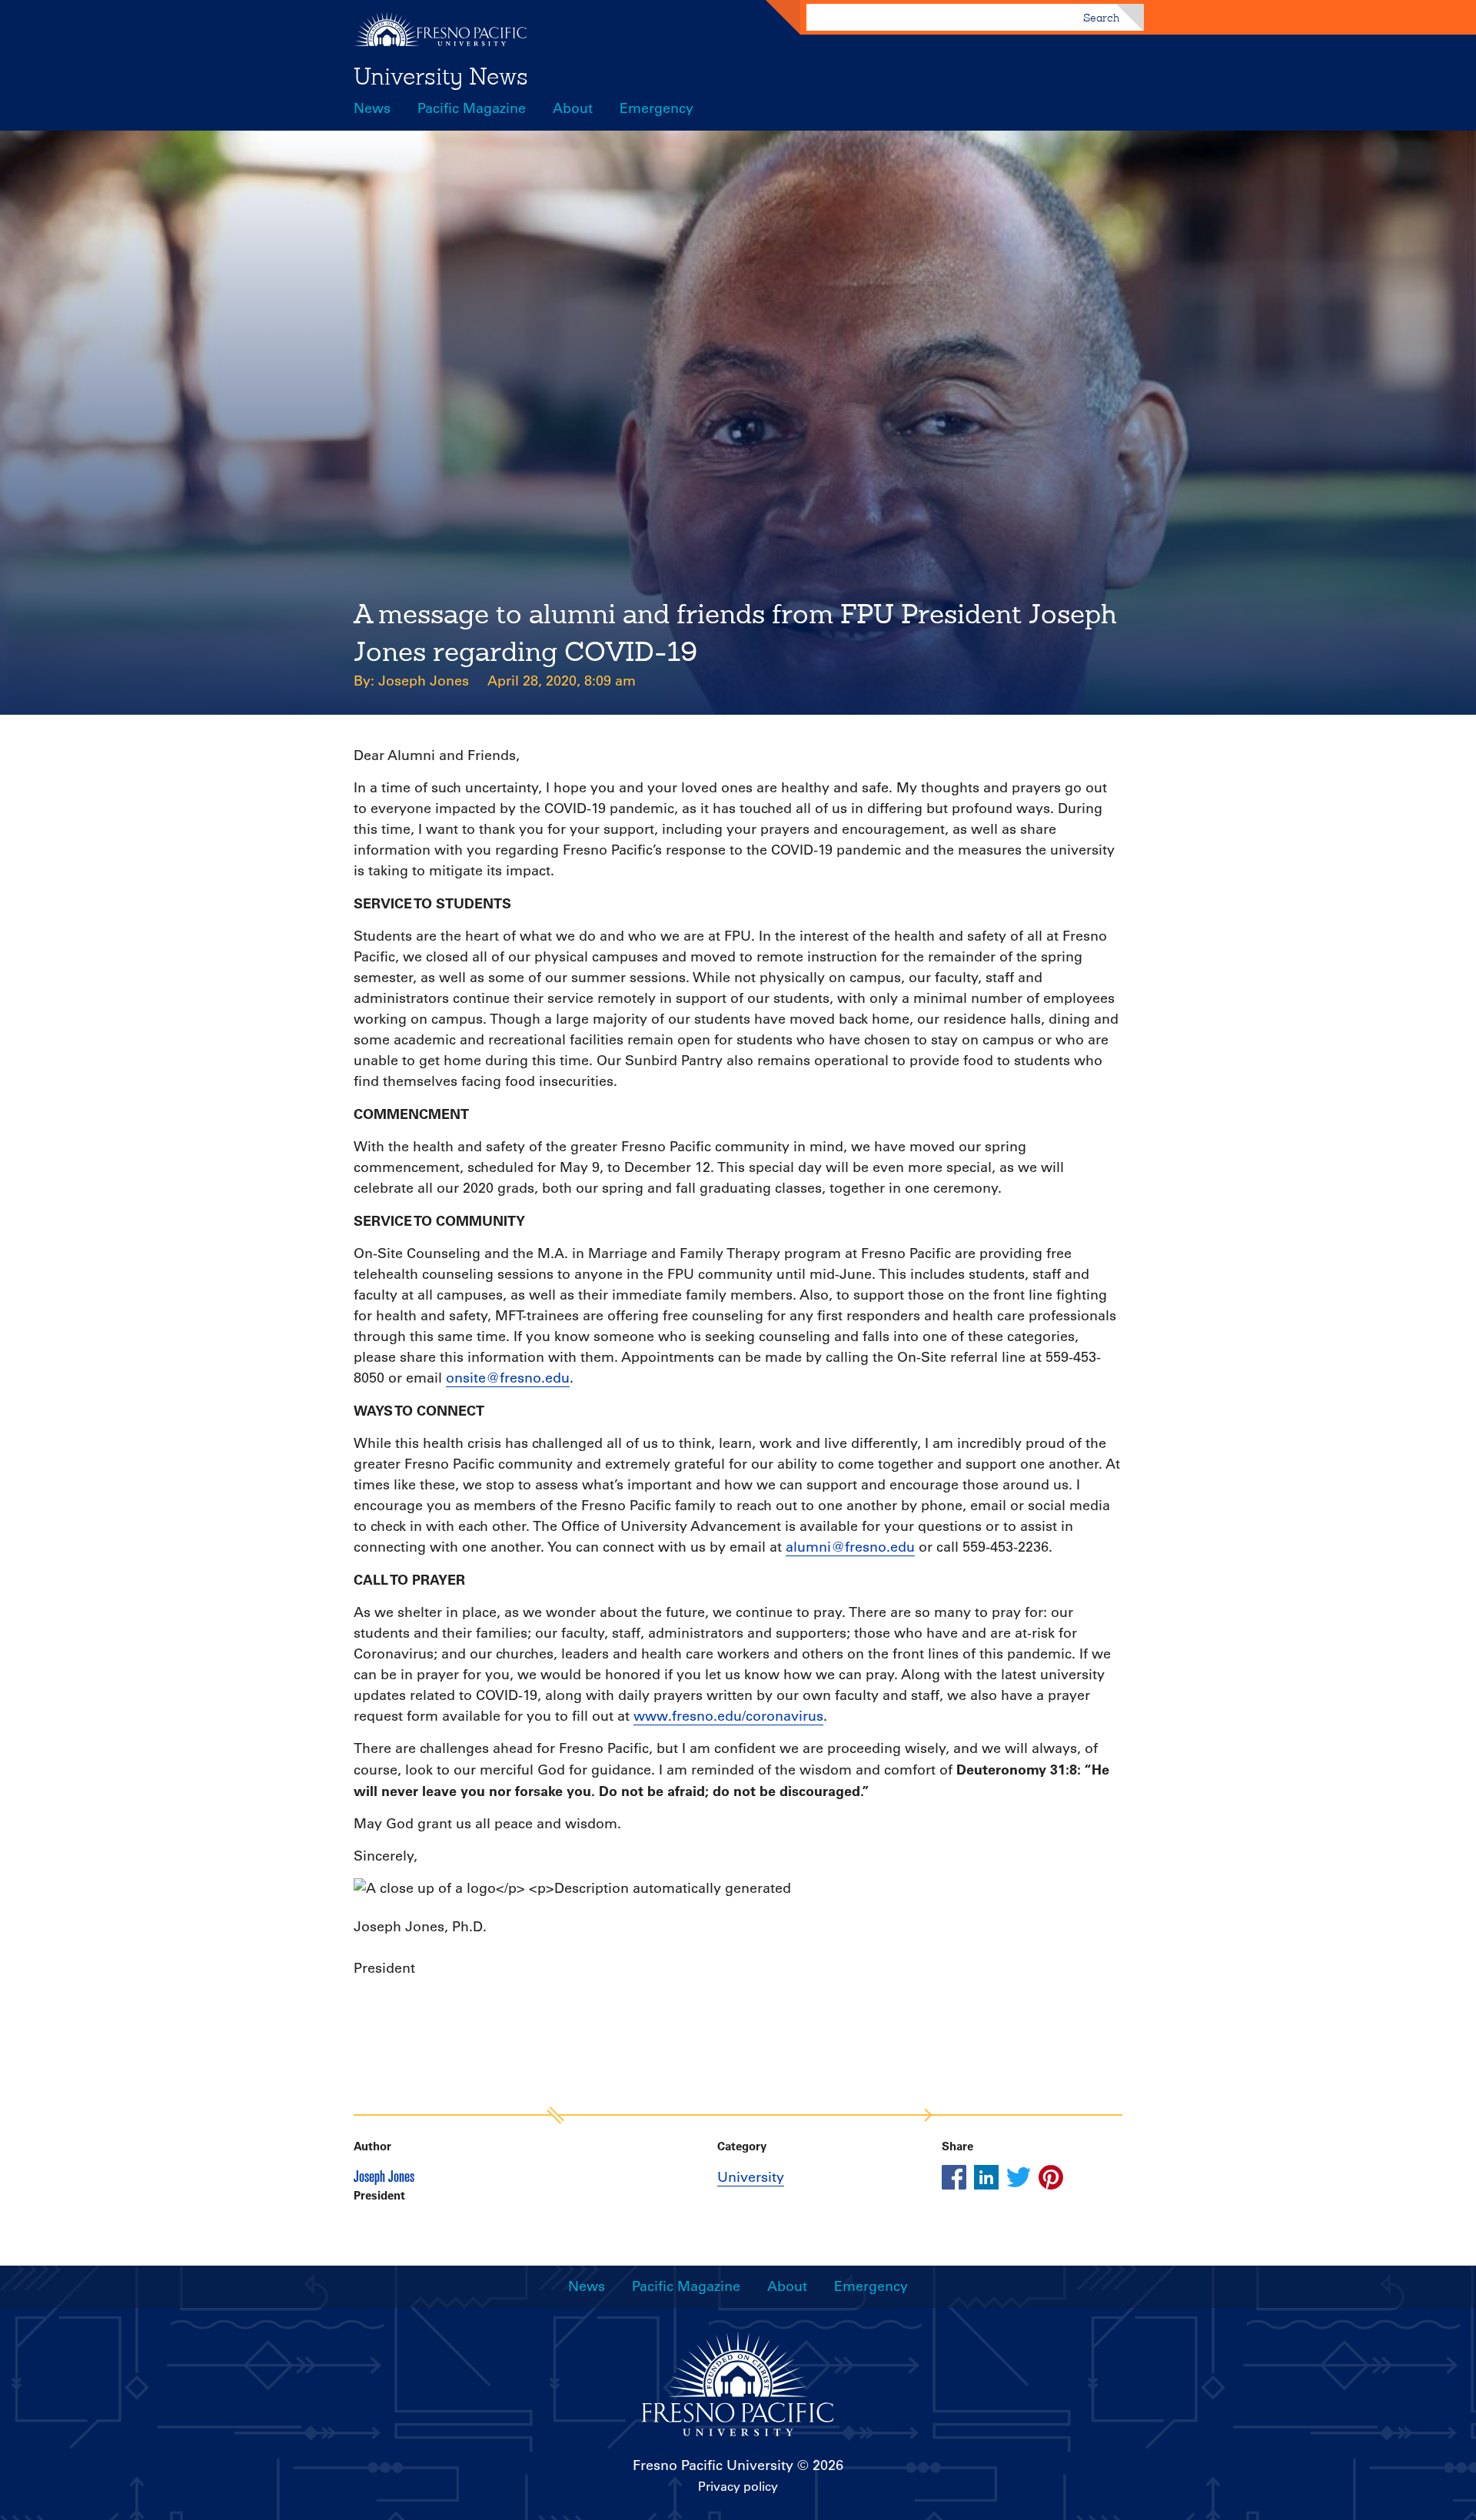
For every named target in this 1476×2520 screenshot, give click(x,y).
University (751, 2177)
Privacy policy (738, 2486)
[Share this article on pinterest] (1051, 2177)
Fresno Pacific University (713, 2465)
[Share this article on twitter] (1019, 2177)
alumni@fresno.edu (850, 1547)
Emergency (657, 108)
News (372, 108)
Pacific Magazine (472, 108)
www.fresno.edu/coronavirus (728, 1716)
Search (1101, 18)
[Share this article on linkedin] (986, 2177)
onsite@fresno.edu (508, 1378)
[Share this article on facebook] (954, 2177)
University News (441, 76)
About (573, 108)
